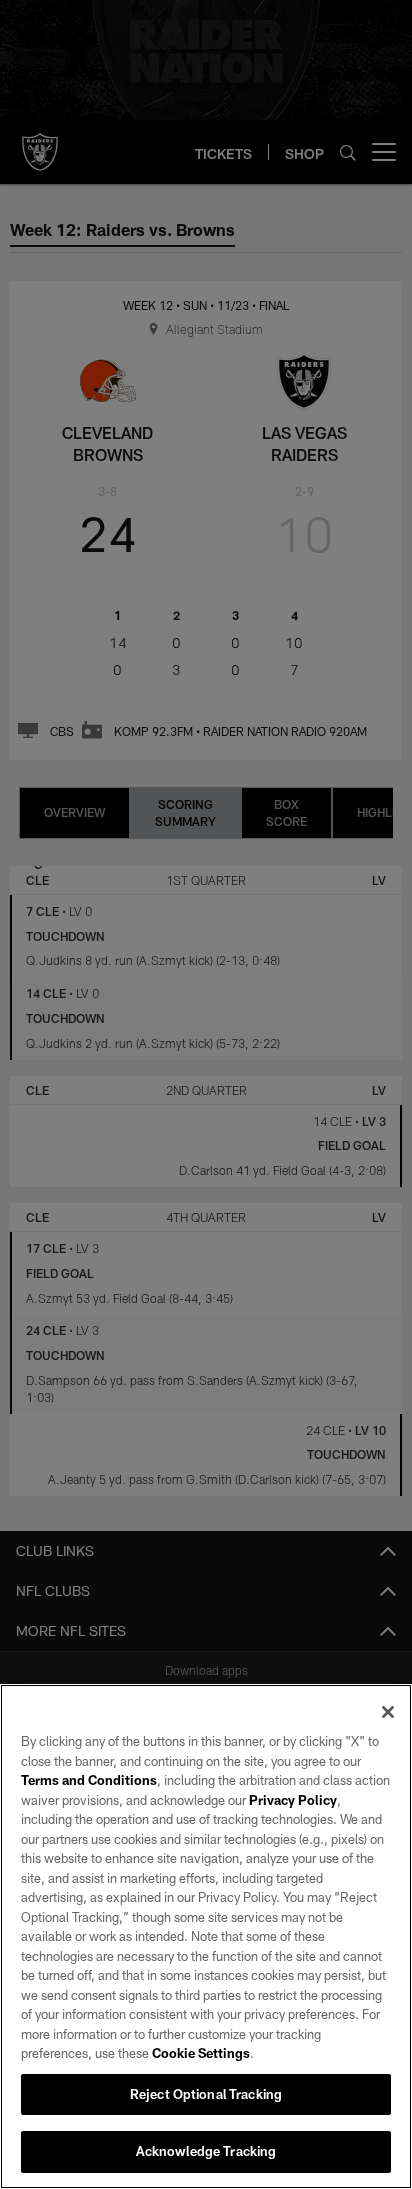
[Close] (388, 1712)
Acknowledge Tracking (206, 2151)
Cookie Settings (201, 2053)
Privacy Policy (293, 1800)
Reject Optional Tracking (206, 2094)
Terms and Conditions (89, 1780)
